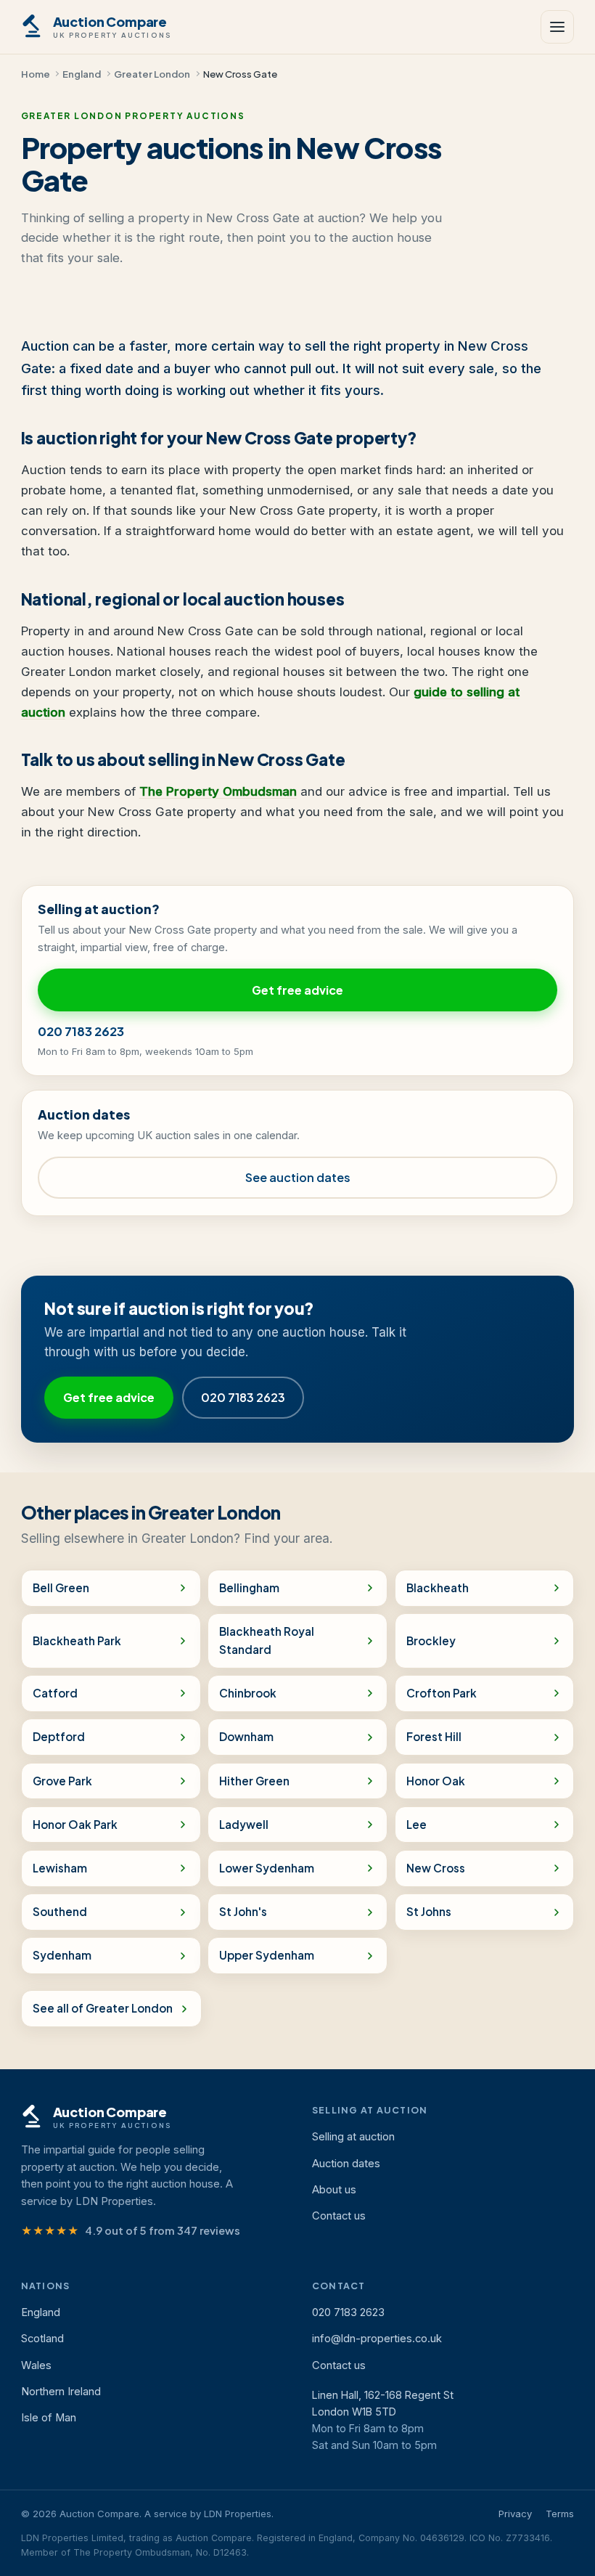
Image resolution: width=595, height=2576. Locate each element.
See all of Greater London (103, 2008)
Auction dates (346, 2164)
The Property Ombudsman (218, 791)
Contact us (339, 2216)
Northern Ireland (61, 2392)
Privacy (515, 2514)
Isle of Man (49, 2418)
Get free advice (297, 990)
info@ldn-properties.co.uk (377, 2339)
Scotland (42, 2339)
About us (334, 2190)
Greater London (152, 74)
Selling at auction (353, 2137)
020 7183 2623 (81, 1031)
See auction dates (298, 1177)
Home (36, 74)
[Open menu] (557, 27)
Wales (36, 2365)
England (82, 74)
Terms (560, 2514)
